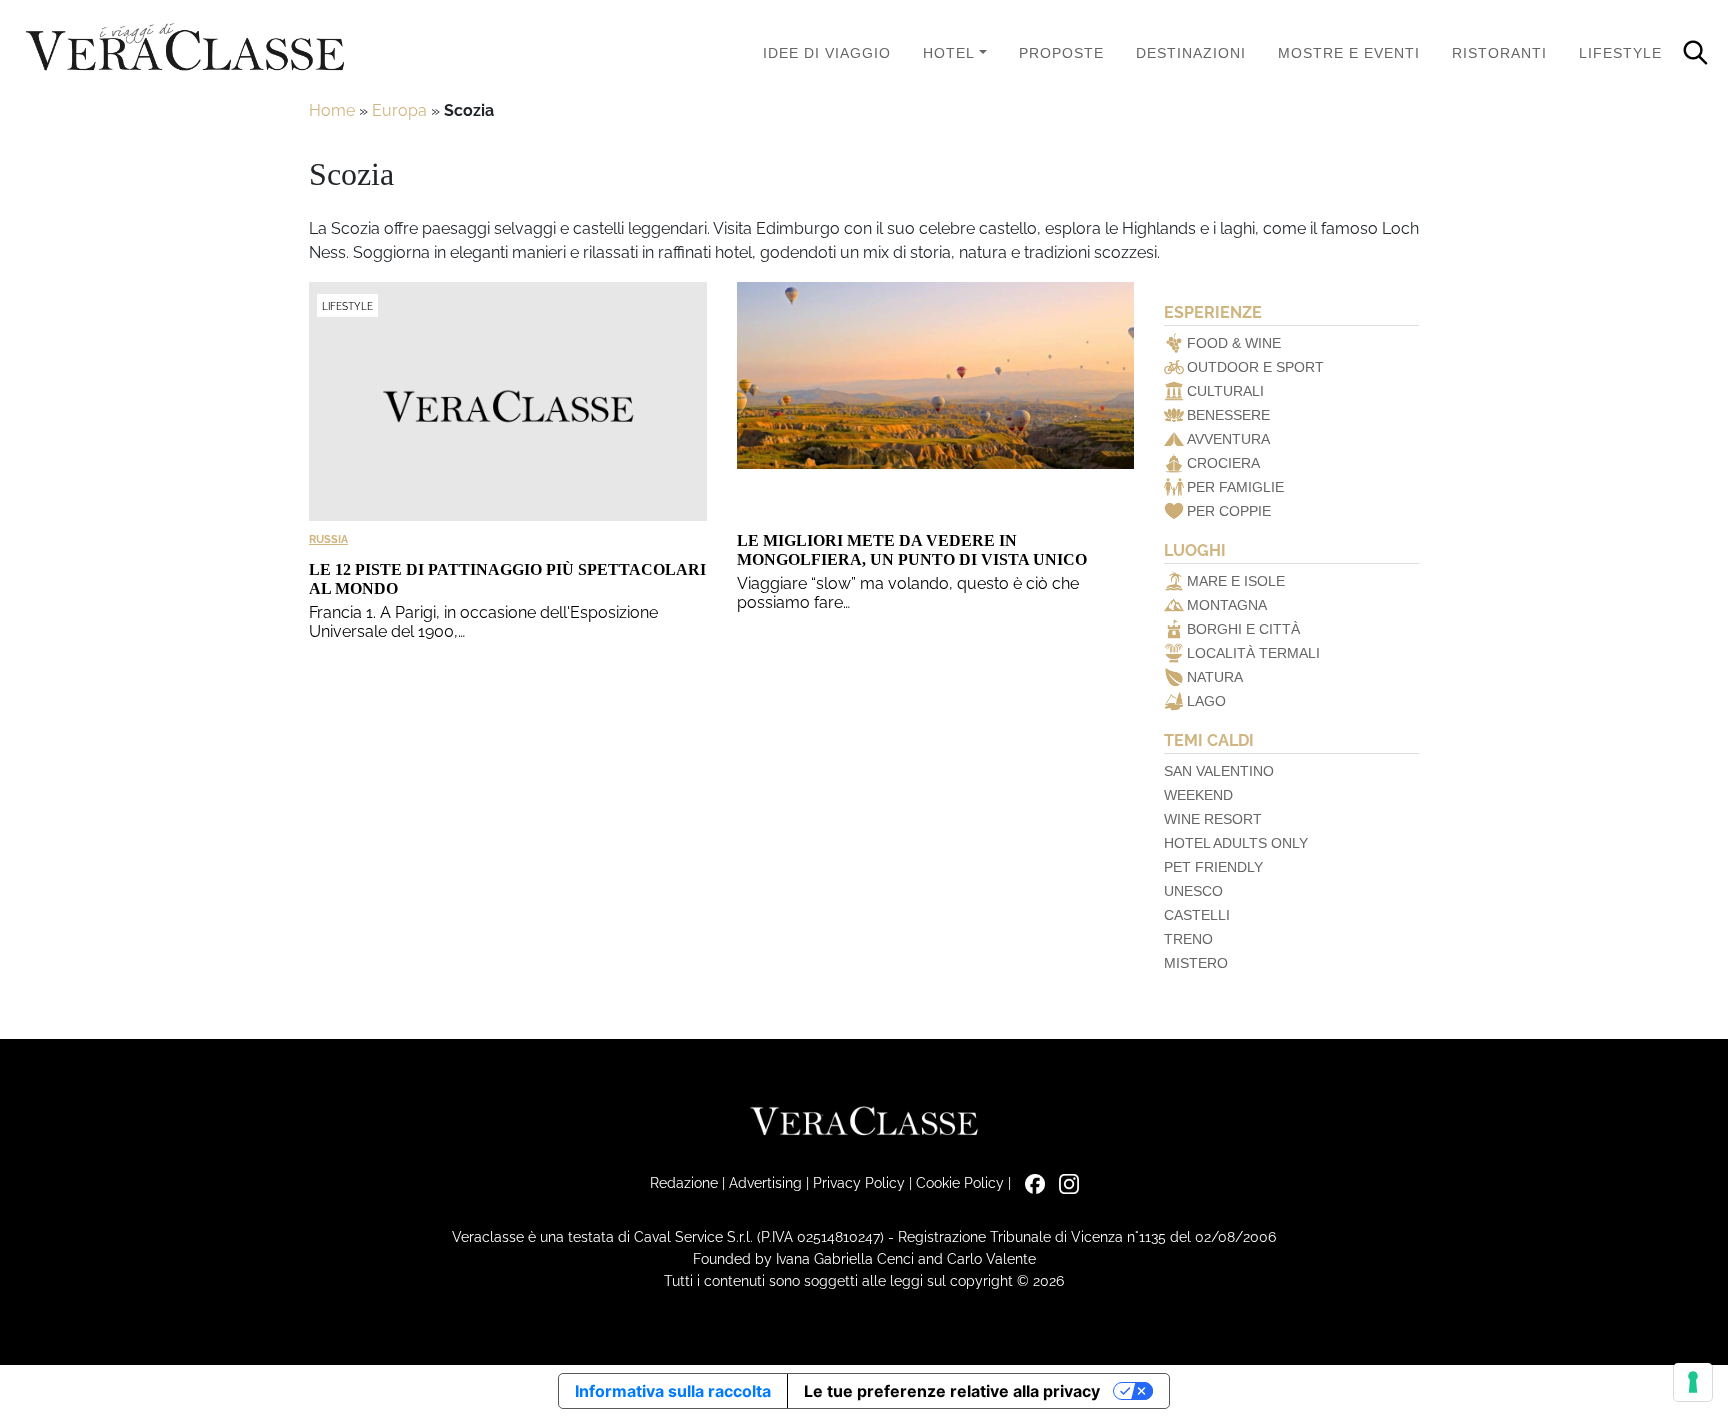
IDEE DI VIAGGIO (827, 53)
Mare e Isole (1236, 581)
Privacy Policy (859, 1182)
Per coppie (1229, 511)
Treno (1188, 939)
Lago (1206, 701)
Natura (1215, 677)
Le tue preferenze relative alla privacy (952, 1391)
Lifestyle (1620, 53)
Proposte (1061, 53)
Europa (399, 110)
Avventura (1228, 439)
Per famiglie (1235, 487)
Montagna (1227, 605)
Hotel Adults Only (1236, 843)
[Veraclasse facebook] (1030, 1182)
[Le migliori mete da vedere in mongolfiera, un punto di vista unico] (936, 401)
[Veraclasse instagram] (1064, 1182)
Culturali (1225, 391)
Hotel (949, 53)
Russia (328, 539)
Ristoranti (1499, 53)
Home (332, 110)
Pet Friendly (1213, 867)
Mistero (1196, 963)
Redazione (684, 1182)
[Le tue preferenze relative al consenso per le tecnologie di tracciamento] (1693, 1382)
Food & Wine (1234, 343)
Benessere (1228, 415)
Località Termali (1253, 653)
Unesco (1193, 891)
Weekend (1198, 795)
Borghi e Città (1243, 629)
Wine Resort (1213, 819)
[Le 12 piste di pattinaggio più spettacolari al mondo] (508, 401)
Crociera (1223, 463)
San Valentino (1219, 771)
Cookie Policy (960, 1182)
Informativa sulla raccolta (673, 1391)
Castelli (1197, 915)
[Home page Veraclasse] (185, 48)
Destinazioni (1191, 53)
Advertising (765, 1182)
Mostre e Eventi (1349, 53)
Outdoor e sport (1255, 367)
